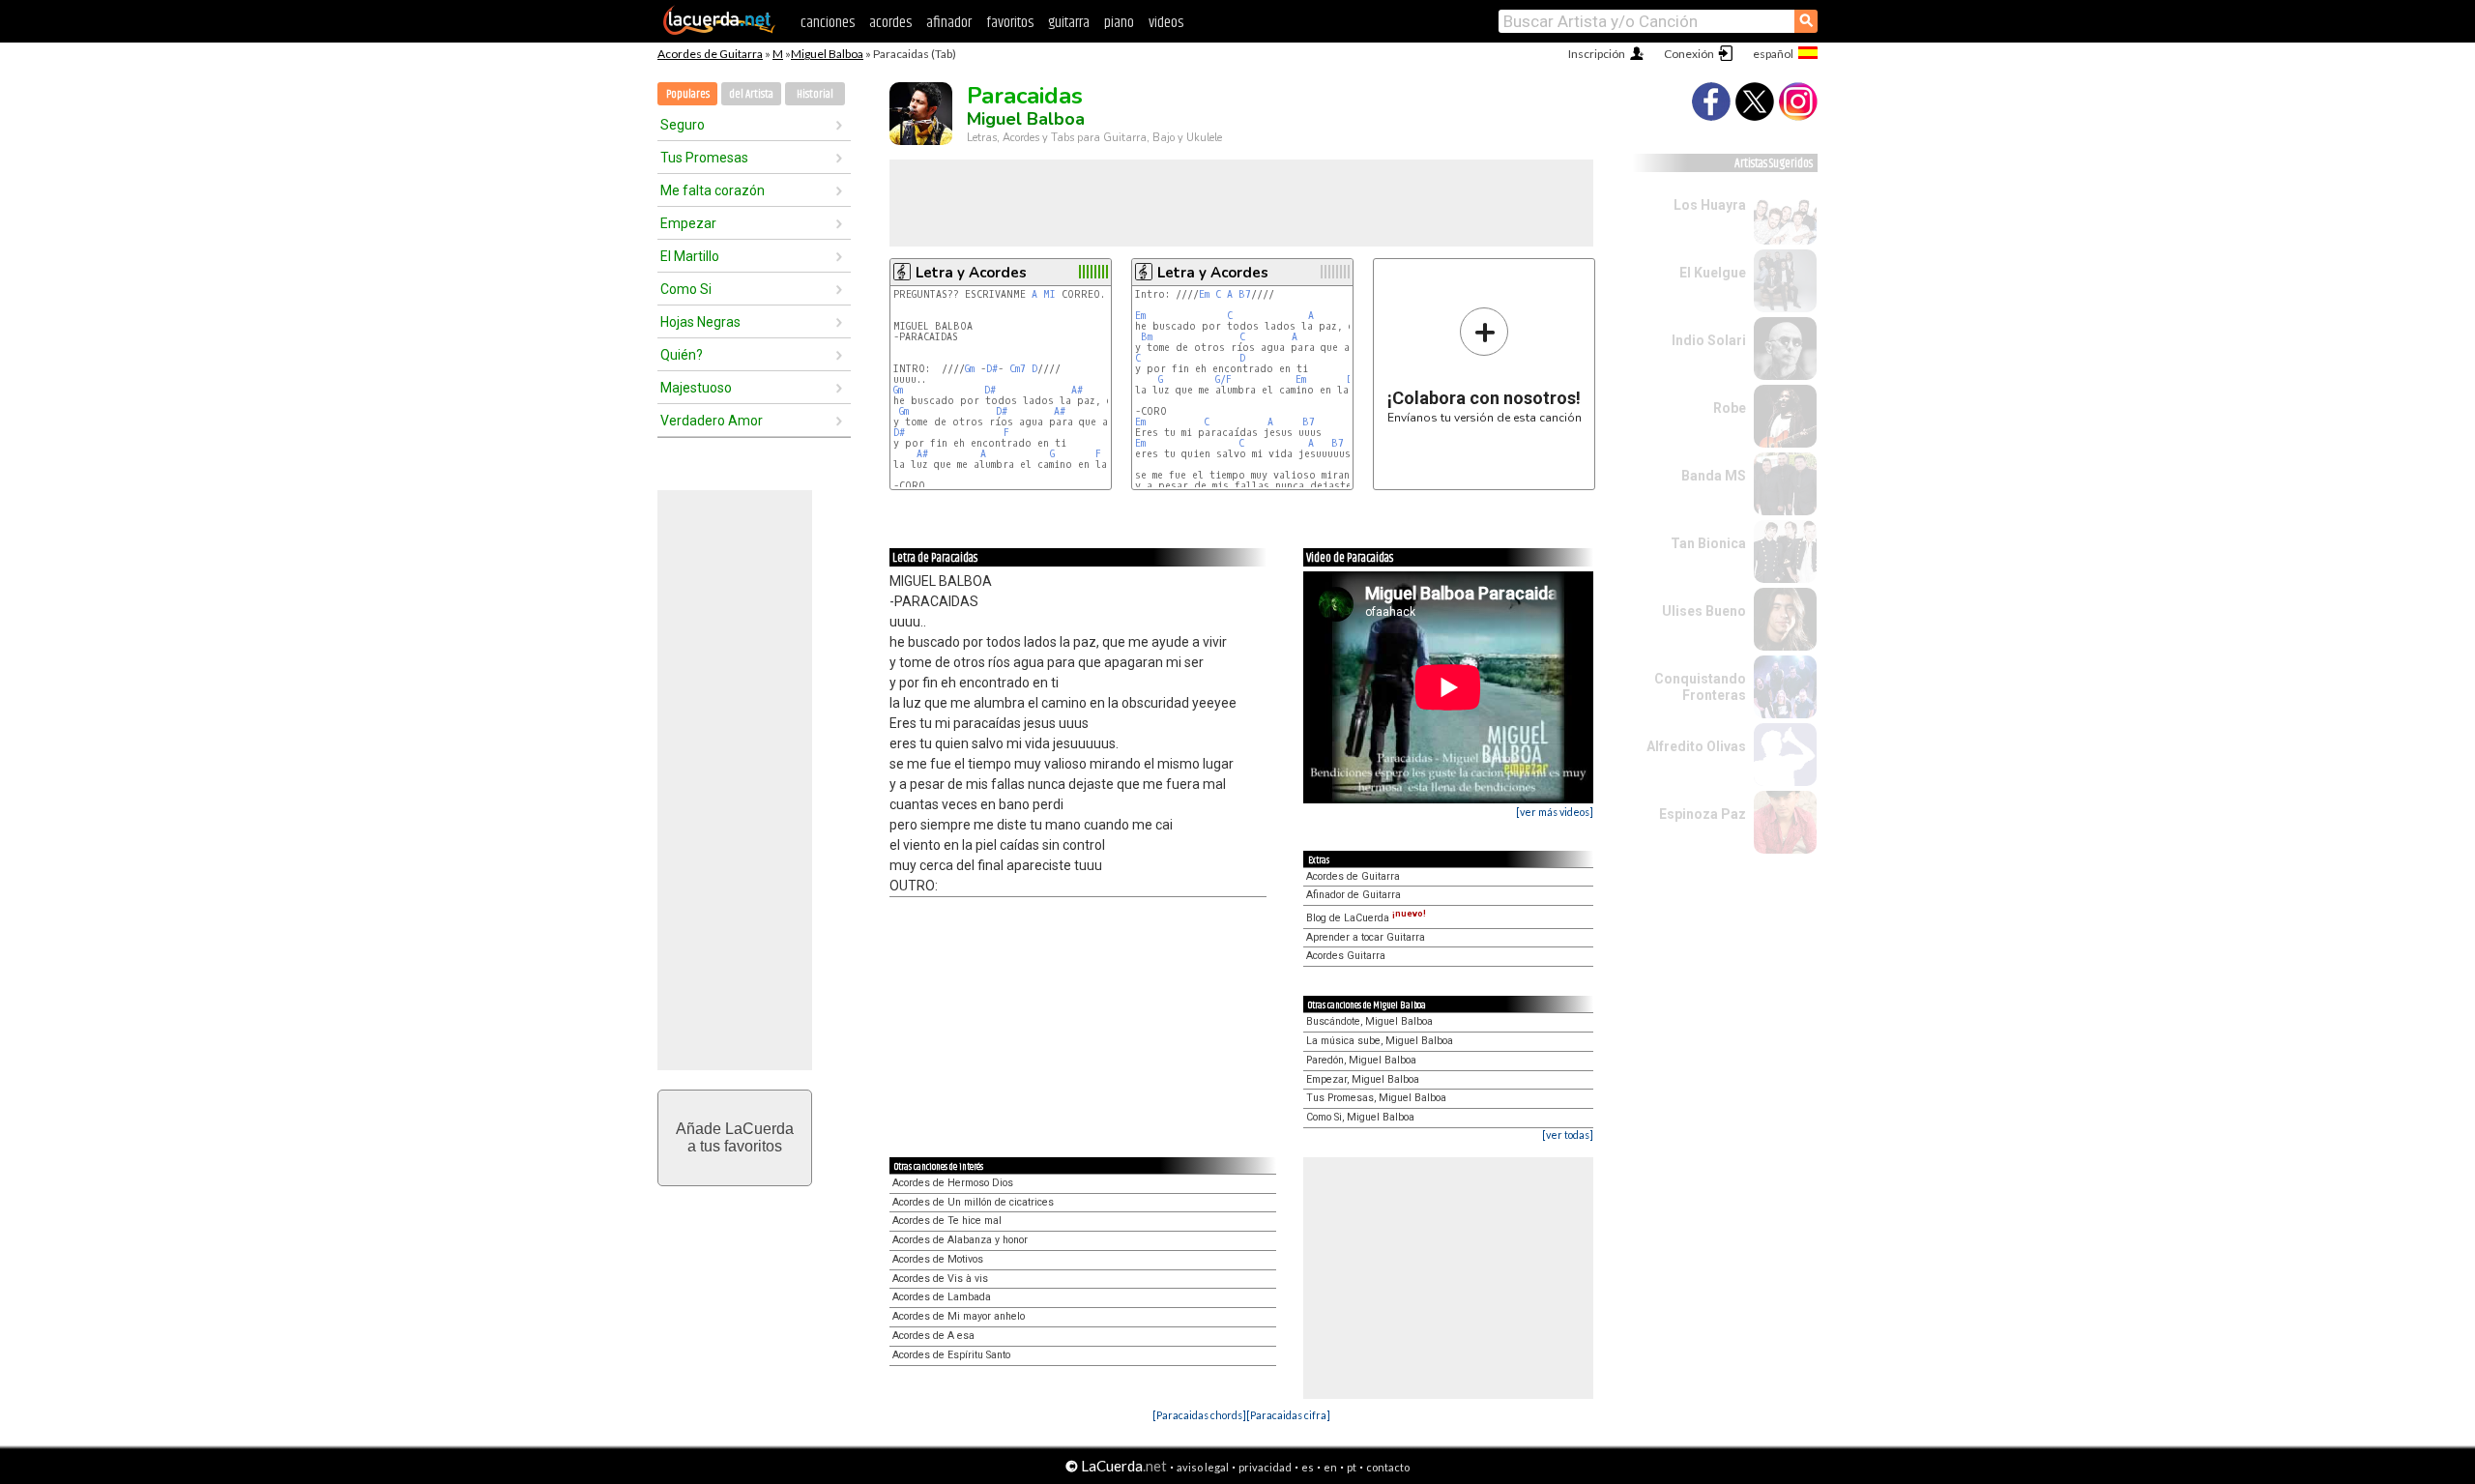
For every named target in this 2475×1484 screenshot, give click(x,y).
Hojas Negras (700, 322)
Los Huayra (1710, 205)
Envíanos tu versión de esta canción (1485, 365)
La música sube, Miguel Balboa (1380, 1041)
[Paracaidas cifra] (1288, 1415)
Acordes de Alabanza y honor (960, 1240)
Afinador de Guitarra (1354, 895)
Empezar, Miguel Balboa (1363, 1079)
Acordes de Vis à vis (940, 1279)
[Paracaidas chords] (1199, 1415)
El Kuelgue (1713, 273)
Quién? (682, 355)
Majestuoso (696, 388)
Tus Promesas (704, 158)
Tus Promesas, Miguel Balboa (1376, 1098)
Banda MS (1714, 476)
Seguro (683, 125)
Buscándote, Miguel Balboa (1369, 1021)
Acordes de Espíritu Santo (951, 1355)
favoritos (1010, 23)
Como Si (686, 289)
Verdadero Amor (712, 421)
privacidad (1265, 1467)
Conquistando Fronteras (1700, 687)
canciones (828, 23)
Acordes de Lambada (942, 1297)
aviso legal (1203, 1467)
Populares (688, 94)
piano (1119, 23)
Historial (815, 94)
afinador (949, 23)
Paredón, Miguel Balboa (1361, 1060)
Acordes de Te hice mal (947, 1221)
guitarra (1069, 23)
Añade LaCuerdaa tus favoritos (735, 1137)
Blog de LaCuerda (1366, 918)
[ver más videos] (1555, 812)
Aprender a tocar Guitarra (1366, 937)
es (1308, 1467)
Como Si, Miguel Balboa (1360, 1117)
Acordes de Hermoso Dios (953, 1183)
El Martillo (690, 256)
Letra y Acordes (971, 273)
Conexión (1689, 54)
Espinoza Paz (1703, 814)
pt (1352, 1467)
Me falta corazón (713, 190)
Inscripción (1597, 54)
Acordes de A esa (933, 1336)
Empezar (688, 223)
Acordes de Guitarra (710, 54)
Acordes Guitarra (1346, 956)
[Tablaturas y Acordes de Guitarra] (719, 31)
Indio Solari (1709, 340)
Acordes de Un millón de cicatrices (973, 1202)
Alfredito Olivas (1696, 746)
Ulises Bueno (1704, 611)
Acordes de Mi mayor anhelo (959, 1316)
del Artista (751, 94)
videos (1166, 23)
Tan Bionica (1708, 543)
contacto (1388, 1467)
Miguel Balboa (827, 54)
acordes (890, 23)
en (1330, 1467)
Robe (1730, 408)
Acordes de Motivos (938, 1259)
